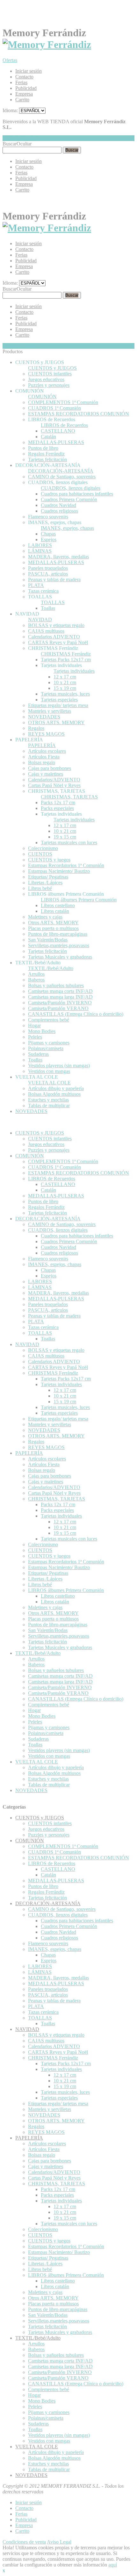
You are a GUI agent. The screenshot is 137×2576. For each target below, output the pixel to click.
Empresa (24, 94)
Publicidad (26, 88)
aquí (113, 2565)
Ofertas (10, 60)
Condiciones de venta (24, 2542)
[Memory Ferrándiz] (47, 44)
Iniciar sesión (29, 71)
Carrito (22, 100)
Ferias (21, 82)
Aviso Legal (59, 2542)
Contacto (24, 77)
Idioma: (10, 110)
